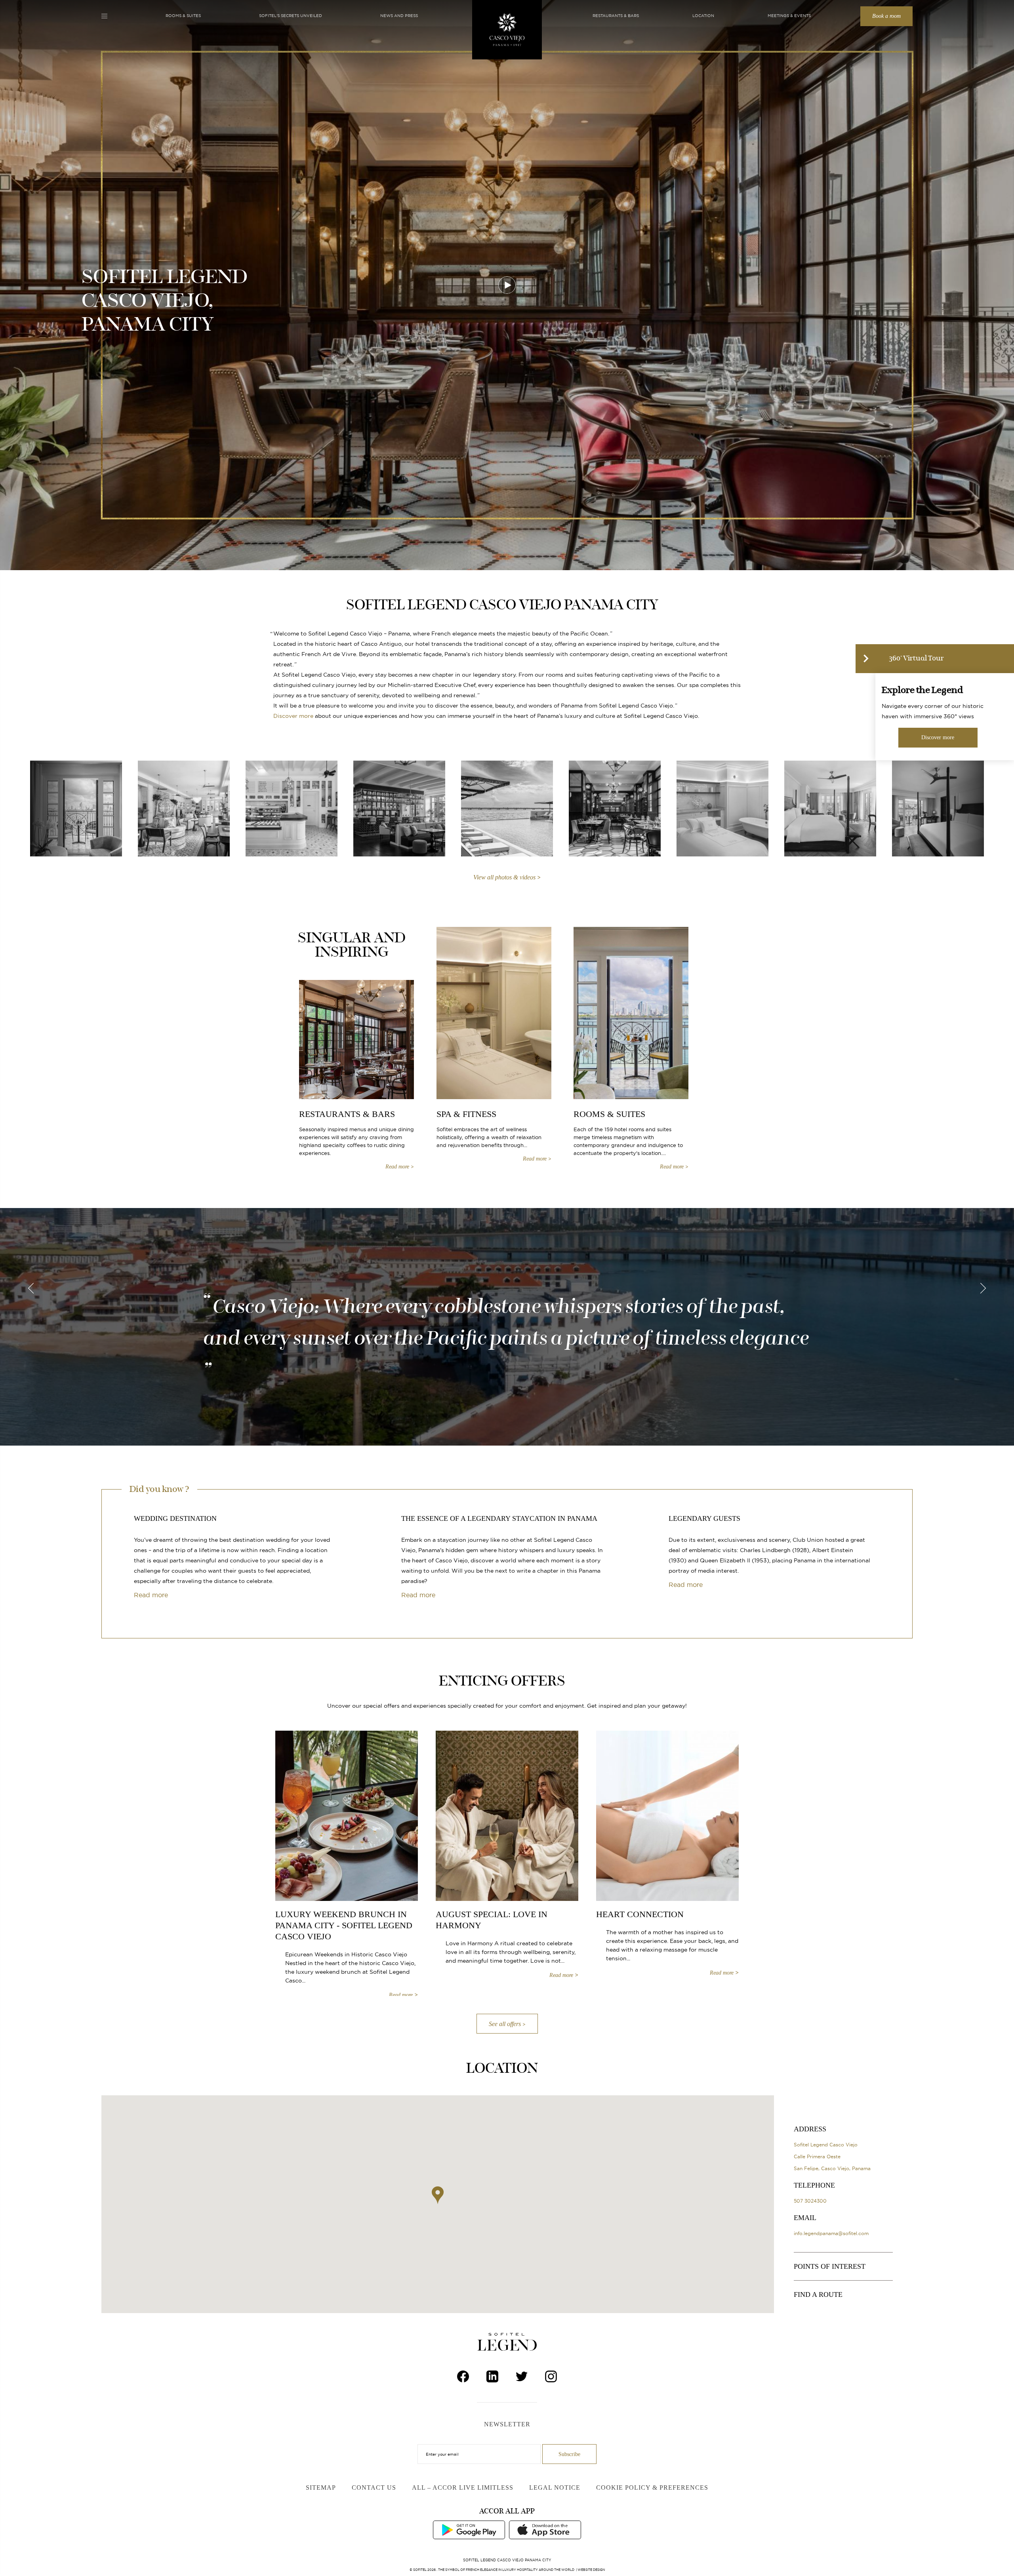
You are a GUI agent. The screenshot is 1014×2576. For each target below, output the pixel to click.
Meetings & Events (789, 16)
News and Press (399, 16)
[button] (438, 2195)
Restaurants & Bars (616, 16)
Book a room (886, 16)
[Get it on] (469, 2529)
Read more (151, 1595)
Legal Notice (555, 2488)
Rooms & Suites (183, 16)
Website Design (591, 2570)
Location (703, 16)
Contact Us (374, 2488)
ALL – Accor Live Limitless (463, 2488)
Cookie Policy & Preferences (652, 2488)
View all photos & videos (504, 877)
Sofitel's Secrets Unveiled (291, 16)
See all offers (505, 2024)
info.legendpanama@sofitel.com (831, 2233)
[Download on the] (545, 2529)
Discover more (293, 716)
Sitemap (321, 2488)
